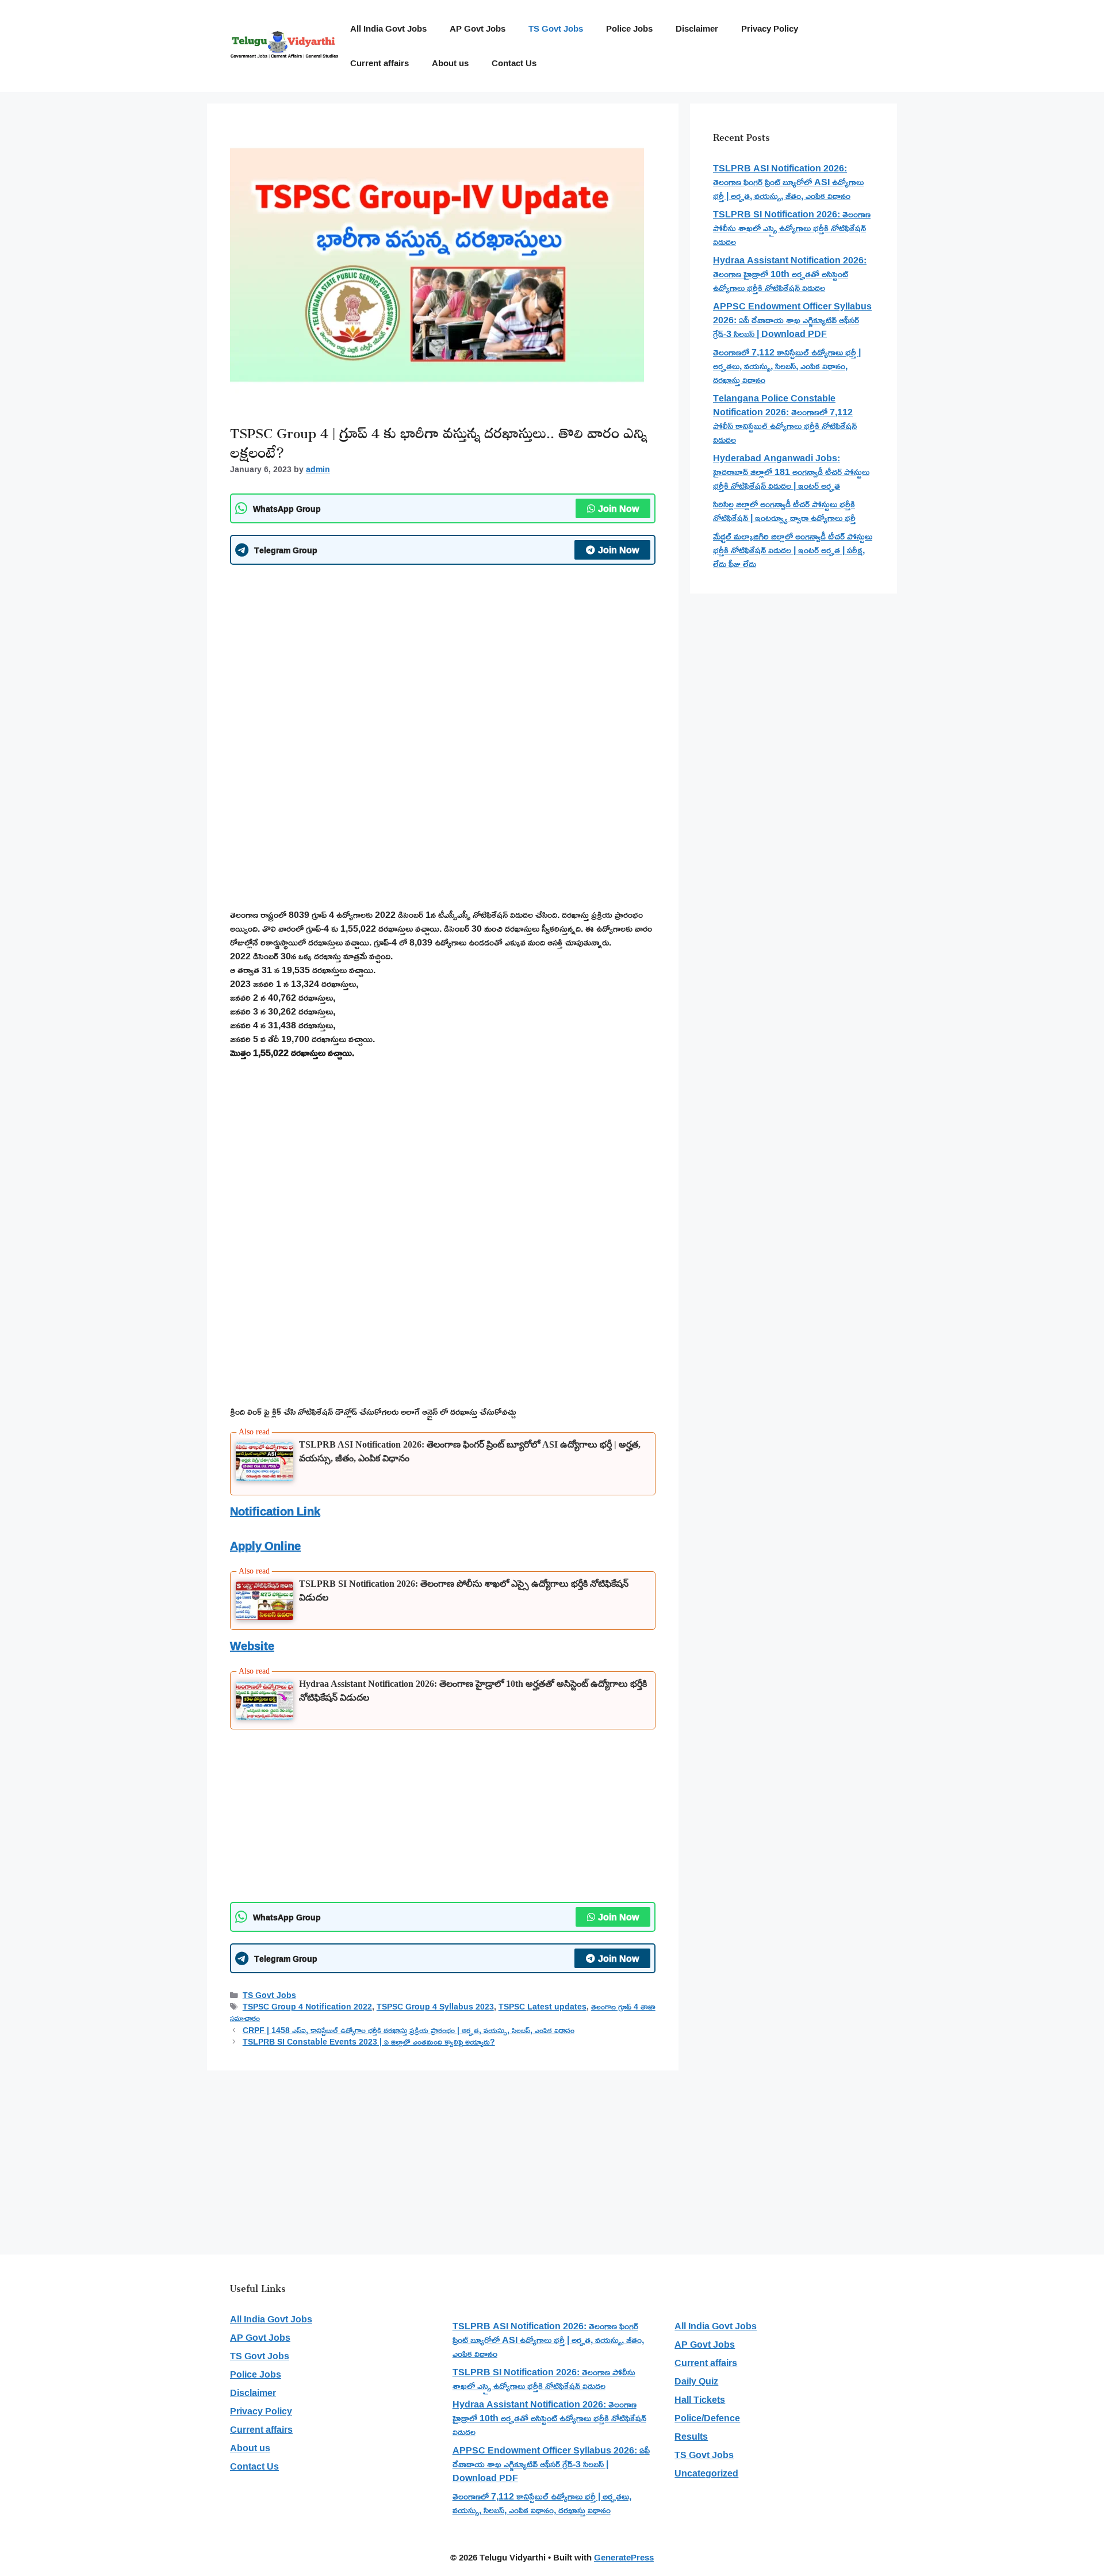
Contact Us (514, 63)
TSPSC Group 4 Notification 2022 (307, 2007)
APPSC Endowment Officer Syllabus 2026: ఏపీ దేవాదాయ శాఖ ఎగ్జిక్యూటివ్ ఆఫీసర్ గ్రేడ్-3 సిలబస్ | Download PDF (792, 320)
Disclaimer (697, 28)
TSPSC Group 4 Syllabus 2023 (435, 2007)
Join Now (618, 508)
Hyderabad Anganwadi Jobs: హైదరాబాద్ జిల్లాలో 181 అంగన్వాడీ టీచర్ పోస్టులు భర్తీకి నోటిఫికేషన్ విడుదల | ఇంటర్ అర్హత (791, 472)
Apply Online (265, 1545)
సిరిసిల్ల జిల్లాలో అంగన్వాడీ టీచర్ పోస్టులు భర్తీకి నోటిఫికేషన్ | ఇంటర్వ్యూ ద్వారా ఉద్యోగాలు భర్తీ (784, 511)
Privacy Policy (770, 28)
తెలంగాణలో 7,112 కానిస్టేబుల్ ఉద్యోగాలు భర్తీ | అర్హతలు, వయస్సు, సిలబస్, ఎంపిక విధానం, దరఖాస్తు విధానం (787, 366)
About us (450, 63)
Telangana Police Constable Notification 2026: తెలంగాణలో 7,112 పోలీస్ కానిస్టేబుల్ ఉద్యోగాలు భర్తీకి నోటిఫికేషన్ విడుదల (785, 419)
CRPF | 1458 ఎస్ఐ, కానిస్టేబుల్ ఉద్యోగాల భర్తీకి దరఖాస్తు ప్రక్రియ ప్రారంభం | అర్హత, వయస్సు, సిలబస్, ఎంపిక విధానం (409, 2030)
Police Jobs (629, 28)
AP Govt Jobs (478, 28)
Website (252, 1645)
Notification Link (275, 1511)
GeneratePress (624, 2557)
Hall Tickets (700, 2399)
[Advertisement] (443, 657)
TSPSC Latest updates (543, 2007)
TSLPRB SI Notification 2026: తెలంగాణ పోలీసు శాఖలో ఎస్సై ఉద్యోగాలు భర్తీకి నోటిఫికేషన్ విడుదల (792, 228)
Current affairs (379, 63)
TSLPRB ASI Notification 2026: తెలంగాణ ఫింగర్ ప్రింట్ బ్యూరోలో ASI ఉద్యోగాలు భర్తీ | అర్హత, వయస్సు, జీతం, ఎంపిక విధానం (788, 182)
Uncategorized (706, 2473)
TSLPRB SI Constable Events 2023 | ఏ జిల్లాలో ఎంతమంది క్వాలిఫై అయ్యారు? (369, 2042)
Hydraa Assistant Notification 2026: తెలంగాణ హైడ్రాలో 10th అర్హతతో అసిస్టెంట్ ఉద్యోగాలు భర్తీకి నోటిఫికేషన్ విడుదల (790, 274)
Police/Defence (707, 2418)
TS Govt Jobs (556, 28)
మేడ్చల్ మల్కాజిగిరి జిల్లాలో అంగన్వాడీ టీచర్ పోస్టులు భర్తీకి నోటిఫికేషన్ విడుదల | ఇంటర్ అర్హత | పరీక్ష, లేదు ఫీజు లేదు (793, 550)
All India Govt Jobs (388, 28)
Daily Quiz (696, 2381)
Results (691, 2436)
